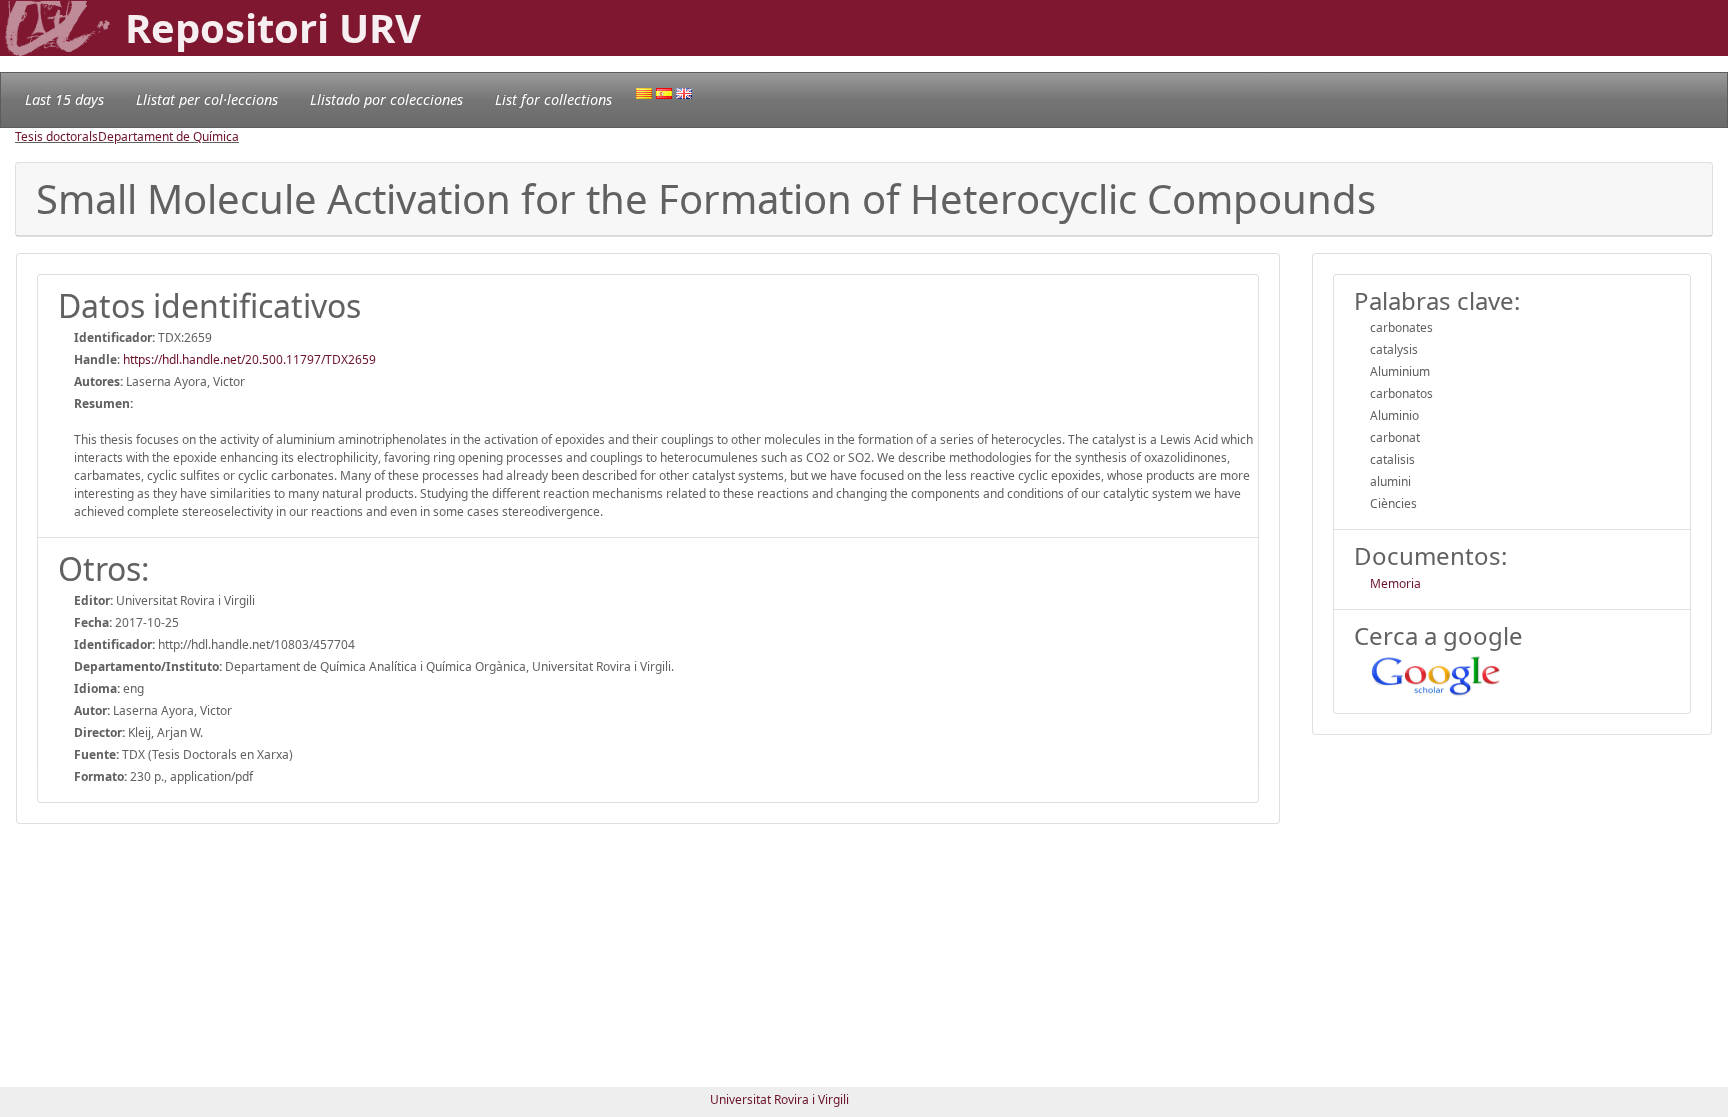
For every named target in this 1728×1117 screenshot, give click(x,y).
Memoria (1395, 583)
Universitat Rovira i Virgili (779, 1099)
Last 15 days (64, 99)
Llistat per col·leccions (207, 99)
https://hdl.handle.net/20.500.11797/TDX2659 (249, 359)
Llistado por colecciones (386, 99)
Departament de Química (168, 136)
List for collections (553, 99)
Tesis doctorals (56, 136)
